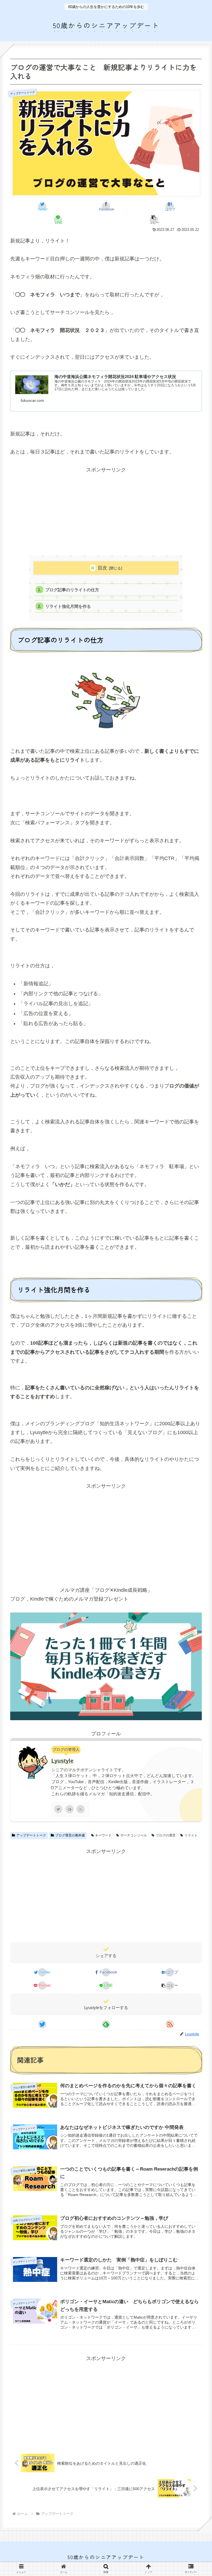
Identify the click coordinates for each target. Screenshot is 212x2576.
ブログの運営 (166, 1835)
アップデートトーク (31, 1835)
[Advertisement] (106, 513)
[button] (154, 220)
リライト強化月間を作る (70, 606)
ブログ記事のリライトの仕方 (72, 590)
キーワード (103, 1835)
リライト (191, 1835)
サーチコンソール (134, 1835)
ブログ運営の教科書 (70, 1835)
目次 (102, 568)
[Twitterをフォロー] (58, 1809)
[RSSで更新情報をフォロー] (81, 1809)
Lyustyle (62, 1761)
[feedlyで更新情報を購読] (70, 1809)
